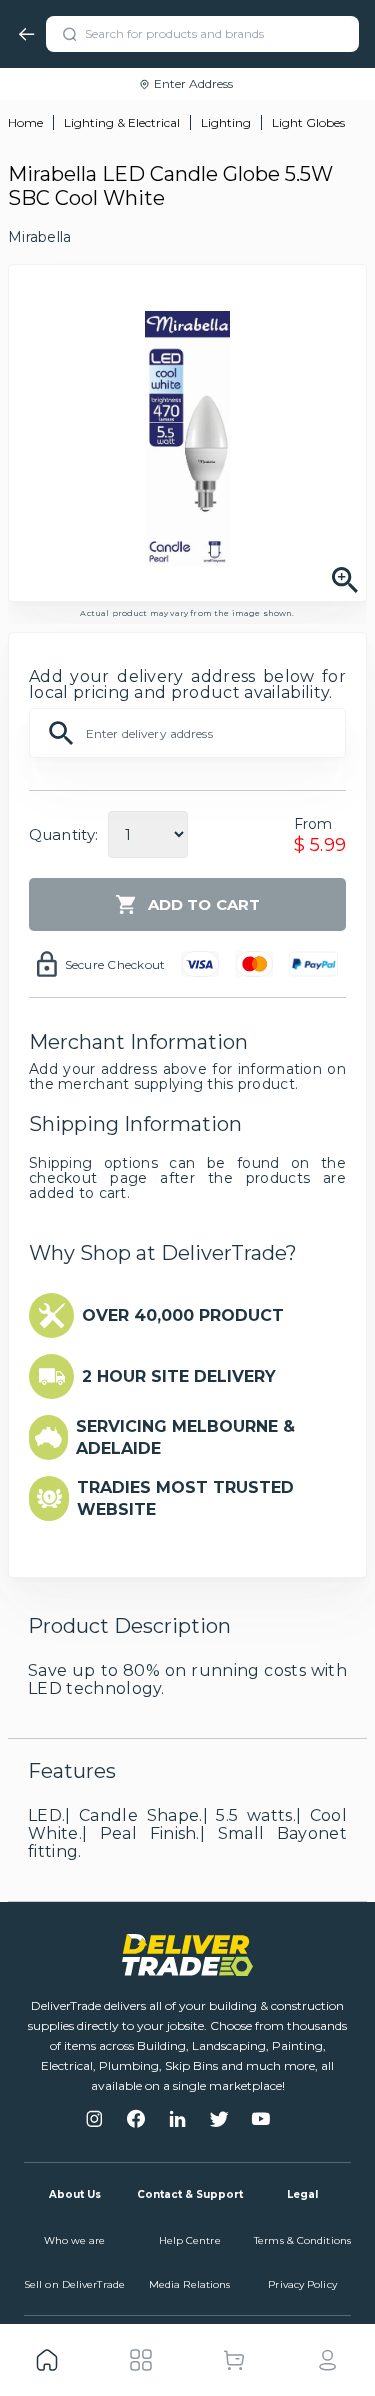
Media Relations (190, 2284)
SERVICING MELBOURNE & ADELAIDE (185, 1437)
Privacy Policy (302, 2284)
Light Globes (308, 122)
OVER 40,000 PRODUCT (183, 1315)
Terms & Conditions (302, 2240)
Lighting (226, 122)
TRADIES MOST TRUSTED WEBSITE (185, 1498)
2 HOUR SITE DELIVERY (179, 1376)
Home (25, 122)
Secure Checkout (115, 964)
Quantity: (63, 834)
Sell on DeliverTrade (74, 2284)
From (313, 824)
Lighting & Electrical (122, 122)
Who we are (75, 2240)
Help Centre (190, 2240)
